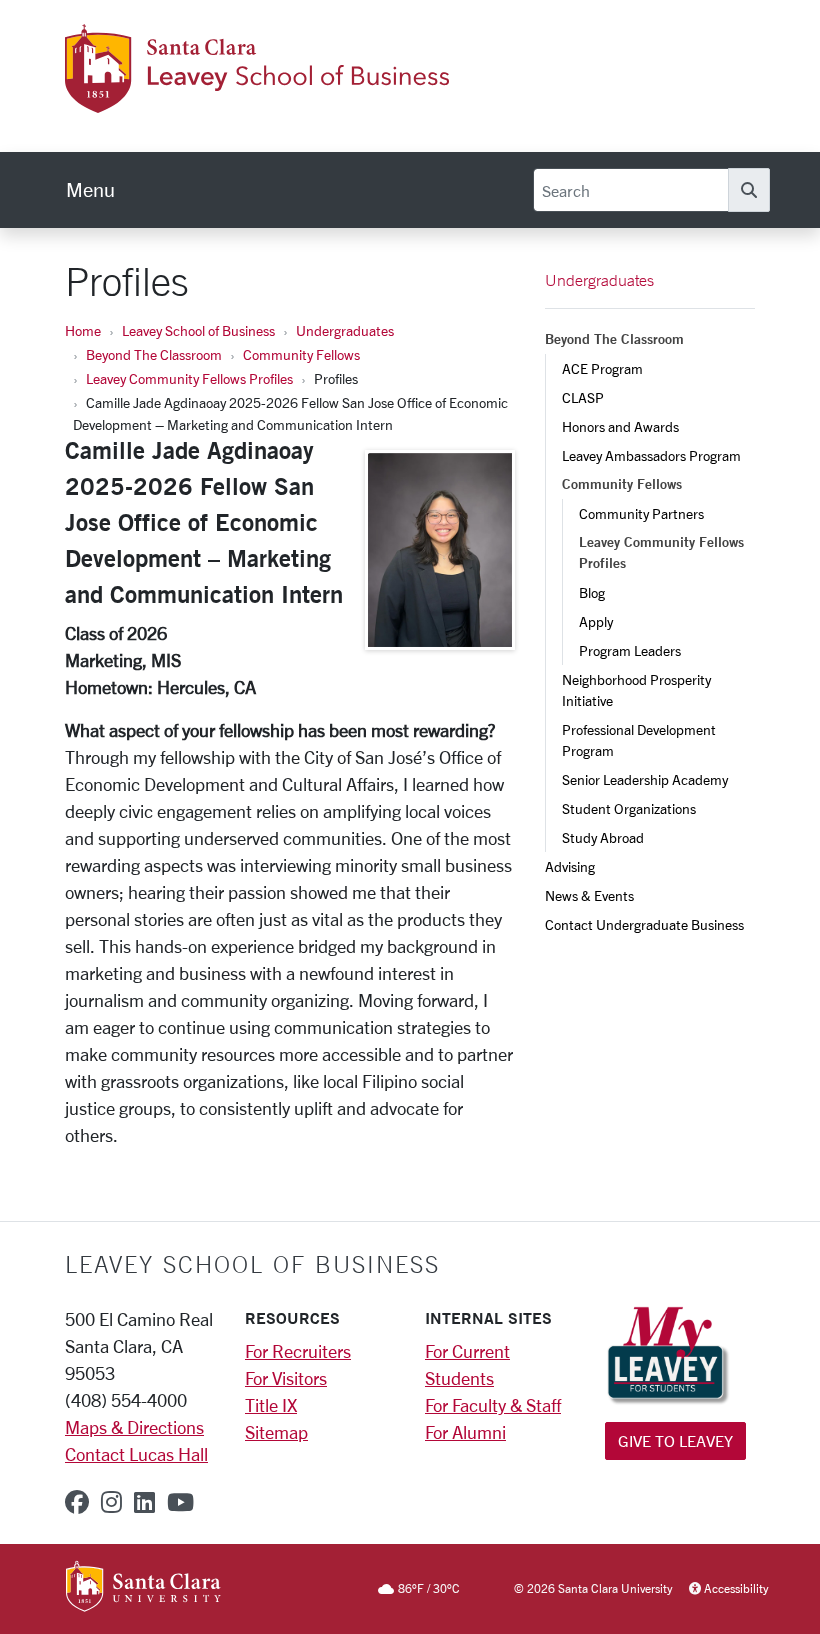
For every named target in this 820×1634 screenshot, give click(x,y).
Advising (570, 866)
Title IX (271, 1405)
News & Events (589, 895)
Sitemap (276, 1432)
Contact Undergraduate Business (644, 924)
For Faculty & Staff (493, 1405)
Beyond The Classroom (154, 354)
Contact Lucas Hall (136, 1454)
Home (83, 330)
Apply (596, 621)
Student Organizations (629, 808)
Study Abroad (603, 837)
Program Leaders (630, 650)
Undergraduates (345, 330)
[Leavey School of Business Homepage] (257, 101)
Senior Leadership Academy (645, 779)
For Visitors (286, 1378)
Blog (592, 592)
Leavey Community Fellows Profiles (189, 378)
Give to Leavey (675, 1440)
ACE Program (602, 368)
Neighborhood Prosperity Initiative (638, 690)
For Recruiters (298, 1351)
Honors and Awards (620, 426)
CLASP (583, 397)
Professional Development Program (640, 740)
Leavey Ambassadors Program (651, 455)
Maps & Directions (134, 1427)
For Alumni (465, 1432)
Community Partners (641, 513)
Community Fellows (301, 354)
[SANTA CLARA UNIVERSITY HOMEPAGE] (143, 1588)
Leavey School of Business (198, 330)
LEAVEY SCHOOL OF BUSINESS (252, 1264)
